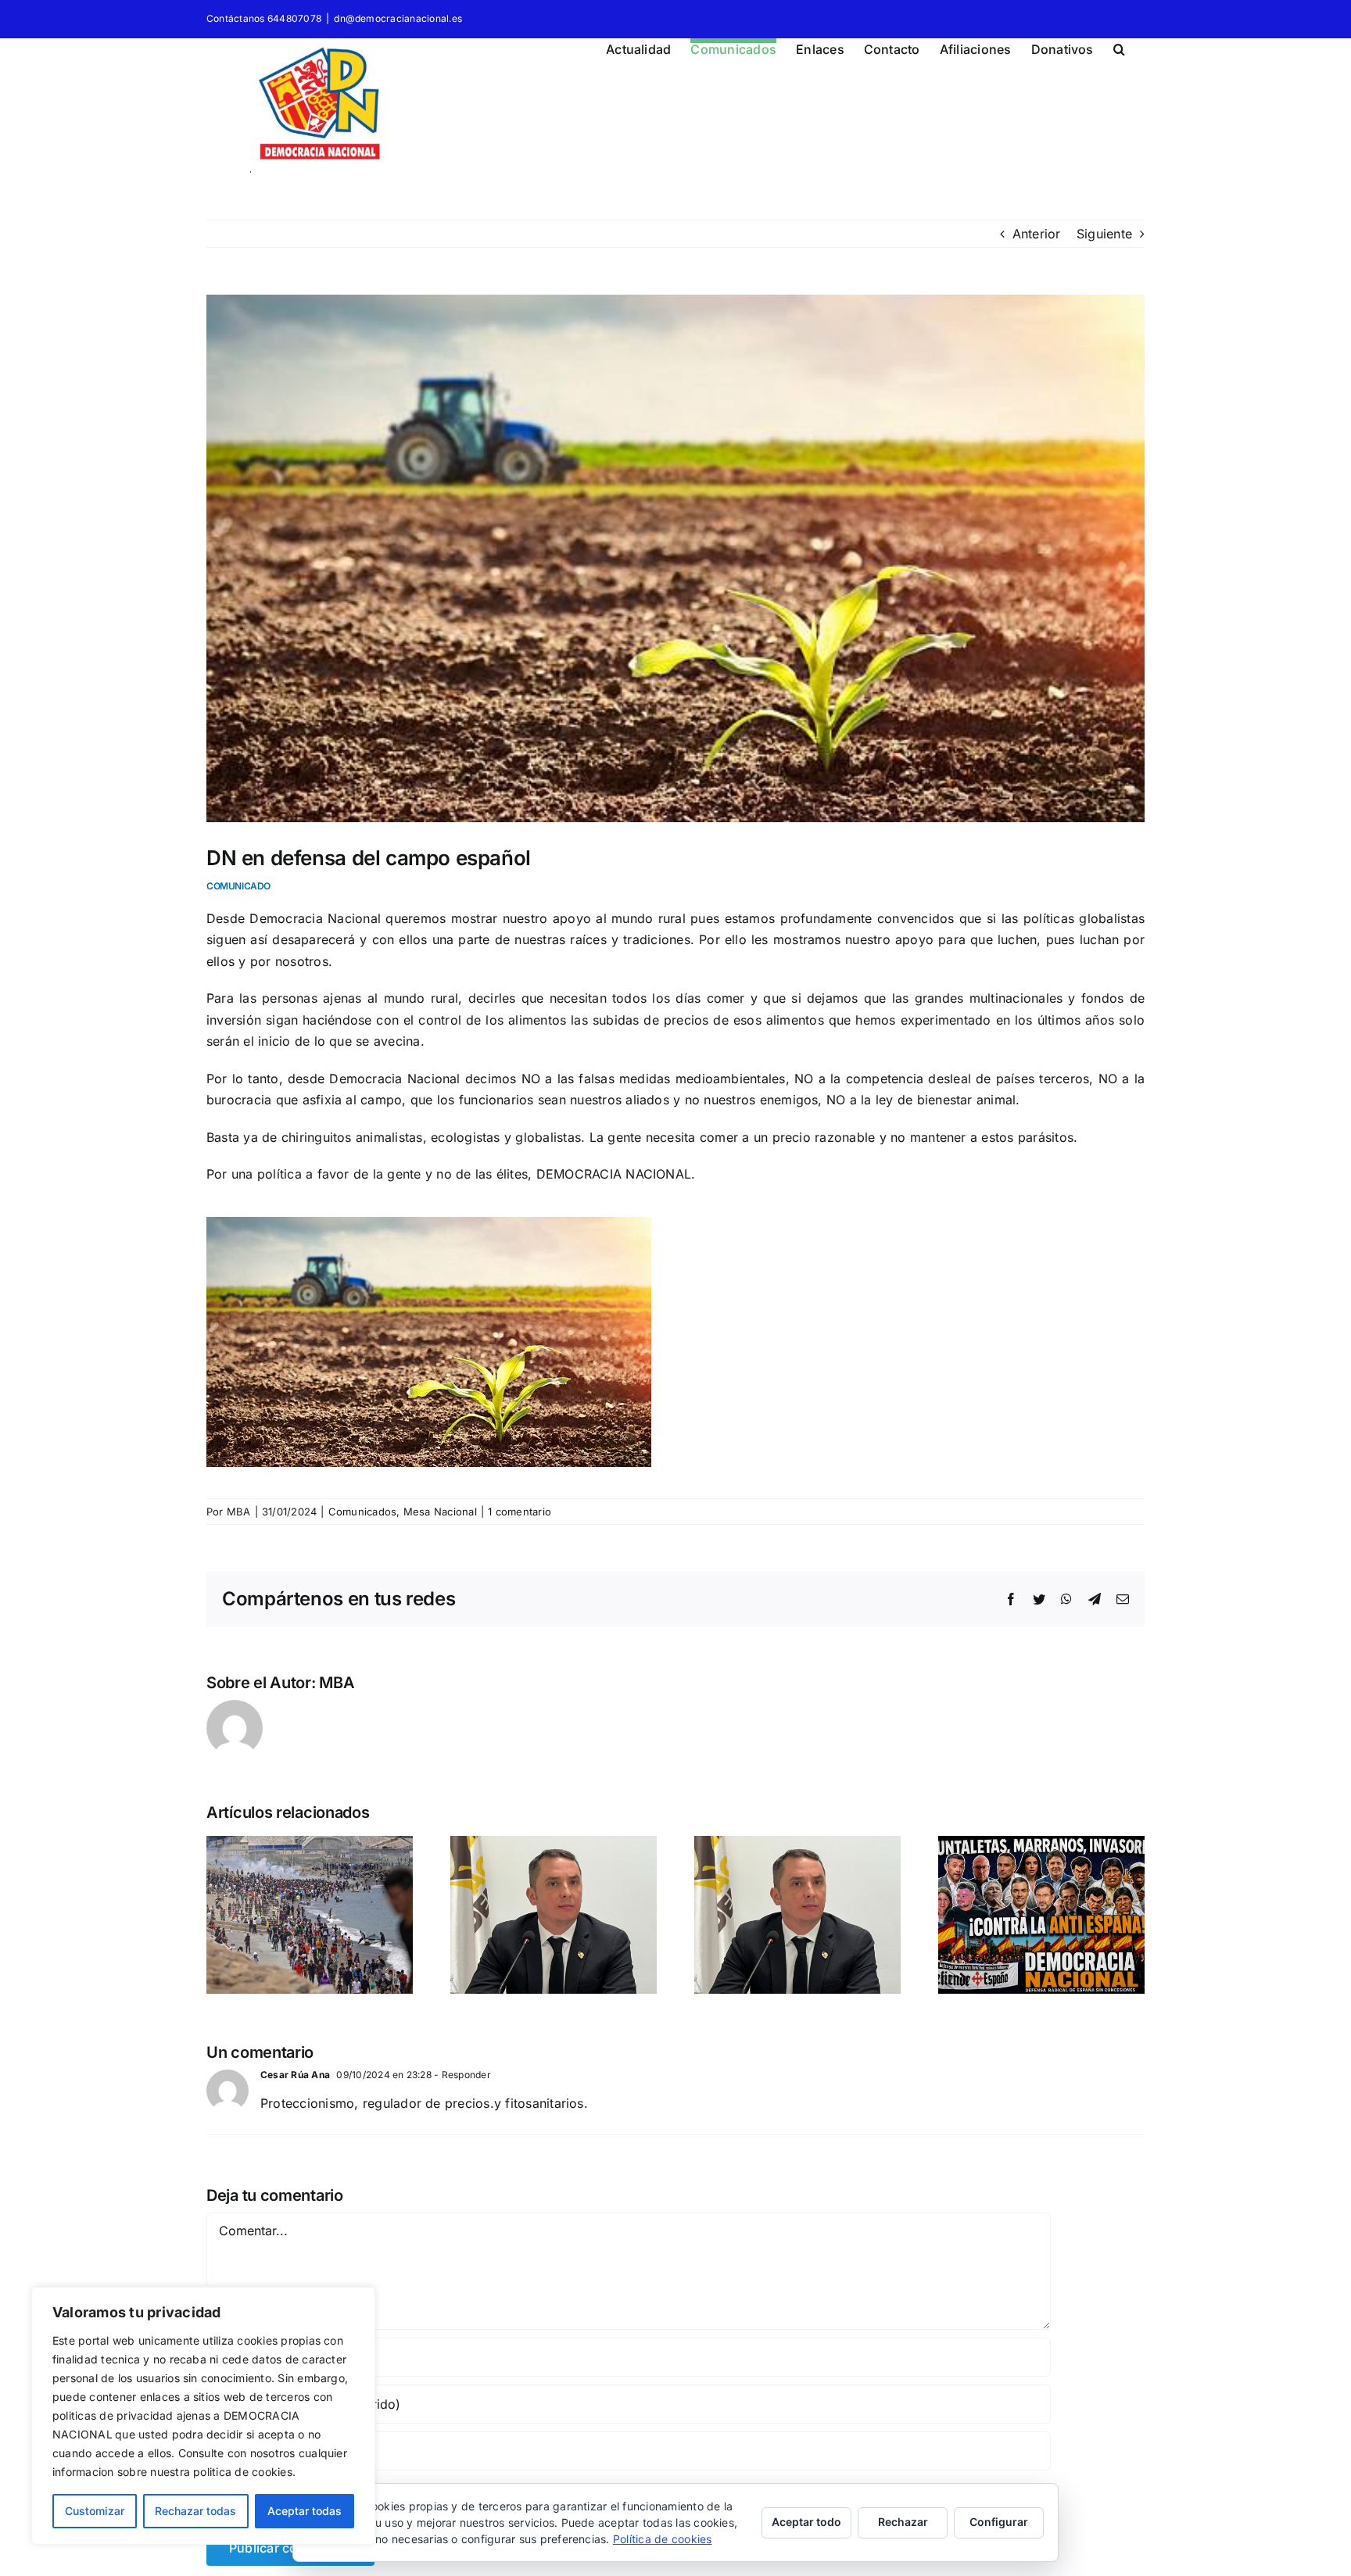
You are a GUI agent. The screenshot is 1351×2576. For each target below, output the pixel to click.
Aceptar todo (806, 2522)
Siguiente (1104, 234)
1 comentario (520, 1512)
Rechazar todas (195, 2511)
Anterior (1037, 234)
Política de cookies (663, 2539)
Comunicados (363, 1512)
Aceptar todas (305, 2511)
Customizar (95, 2511)
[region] (203, 2416)
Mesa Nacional (440, 1512)
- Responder (461, 2075)
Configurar (999, 2522)
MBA (239, 1512)
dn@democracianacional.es (398, 18)
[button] (1119, 47)
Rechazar (903, 2522)
